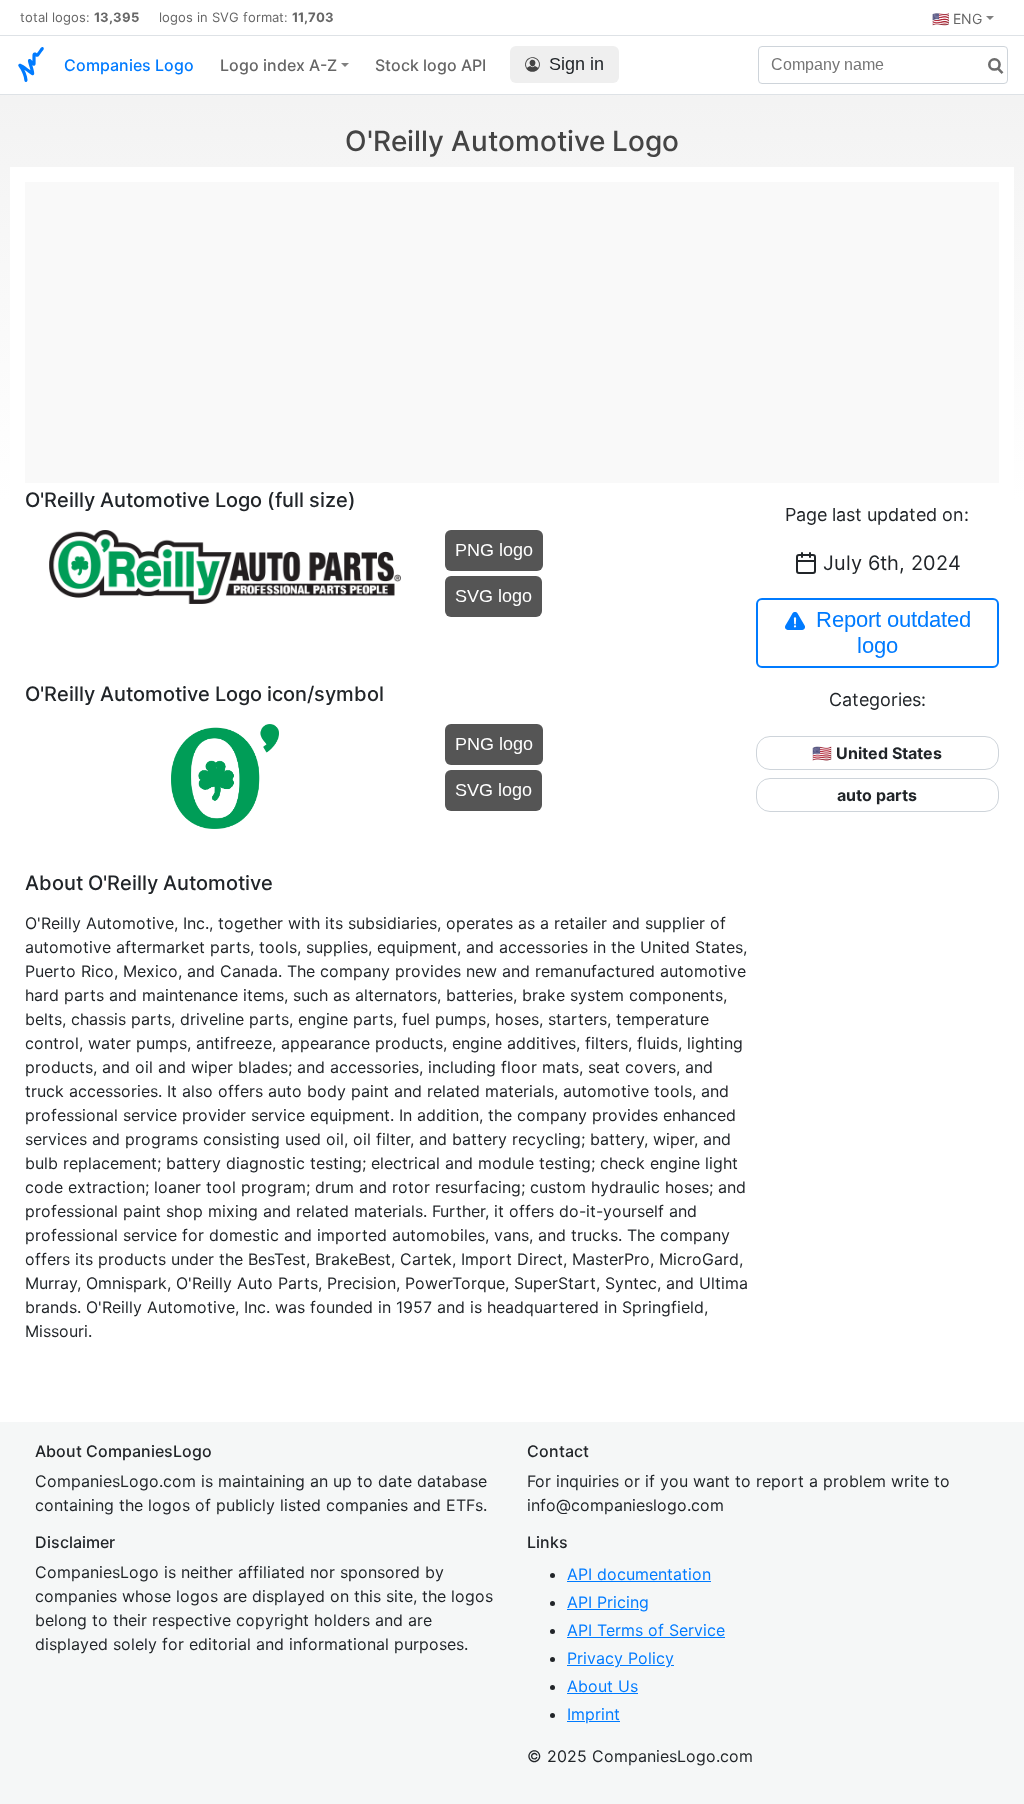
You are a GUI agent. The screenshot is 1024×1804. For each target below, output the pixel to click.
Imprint (593, 1714)
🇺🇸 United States (877, 753)
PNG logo (494, 550)
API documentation (639, 1574)
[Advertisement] (512, 322)
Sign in (576, 64)
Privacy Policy (620, 1658)
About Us (602, 1686)
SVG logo (493, 596)
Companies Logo (129, 65)
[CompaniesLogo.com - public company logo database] (31, 65)
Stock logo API (430, 65)
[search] (988, 66)
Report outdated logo (893, 632)
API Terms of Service (646, 1630)
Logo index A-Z (278, 65)
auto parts (877, 795)
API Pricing (608, 1602)
